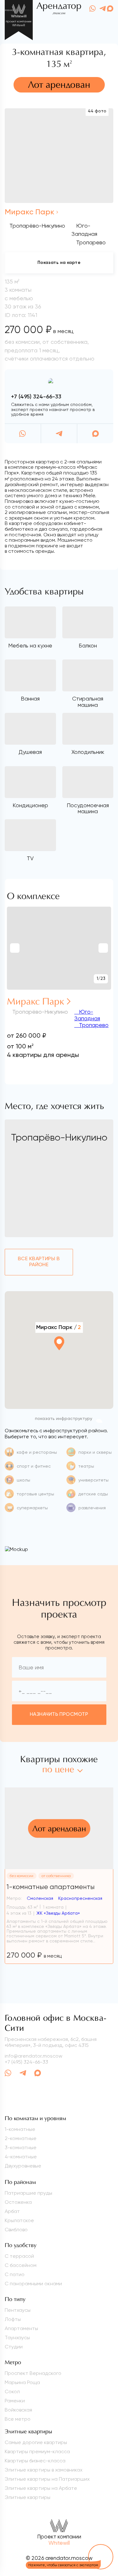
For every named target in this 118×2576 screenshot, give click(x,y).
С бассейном (21, 2265)
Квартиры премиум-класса (37, 2451)
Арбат (12, 2211)
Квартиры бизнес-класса (35, 2461)
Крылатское (19, 2220)
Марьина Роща (22, 2382)
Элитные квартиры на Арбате (41, 2488)
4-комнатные (21, 2157)
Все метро (18, 2419)
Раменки (15, 2401)
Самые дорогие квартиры (36, 2442)
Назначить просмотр (59, 1714)
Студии (14, 2347)
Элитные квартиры (28, 2497)
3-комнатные (21, 2147)
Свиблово (16, 2230)
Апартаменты (21, 2328)
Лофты (13, 2319)
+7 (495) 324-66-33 (36, 397)
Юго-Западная (87, 1015)
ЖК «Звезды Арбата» (58, 1913)
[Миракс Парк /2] (59, 1360)
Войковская (18, 2410)
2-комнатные (21, 2138)
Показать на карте (59, 263)
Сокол (12, 2391)
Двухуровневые (23, 2166)
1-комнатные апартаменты (51, 1887)
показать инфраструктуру (64, 1419)
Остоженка (18, 2202)
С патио (15, 2274)
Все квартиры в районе (39, 1262)
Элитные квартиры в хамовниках (44, 2470)
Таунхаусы (17, 2337)
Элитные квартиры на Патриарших (47, 2479)
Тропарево (93, 1025)
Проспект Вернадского (33, 2373)
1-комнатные (20, 2129)
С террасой (19, 2256)
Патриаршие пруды (28, 2193)
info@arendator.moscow (34, 2056)
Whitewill (59, 2543)
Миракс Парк (30, 212)
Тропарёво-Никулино (37, 226)
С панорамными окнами (33, 2284)
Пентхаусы (18, 2310)
